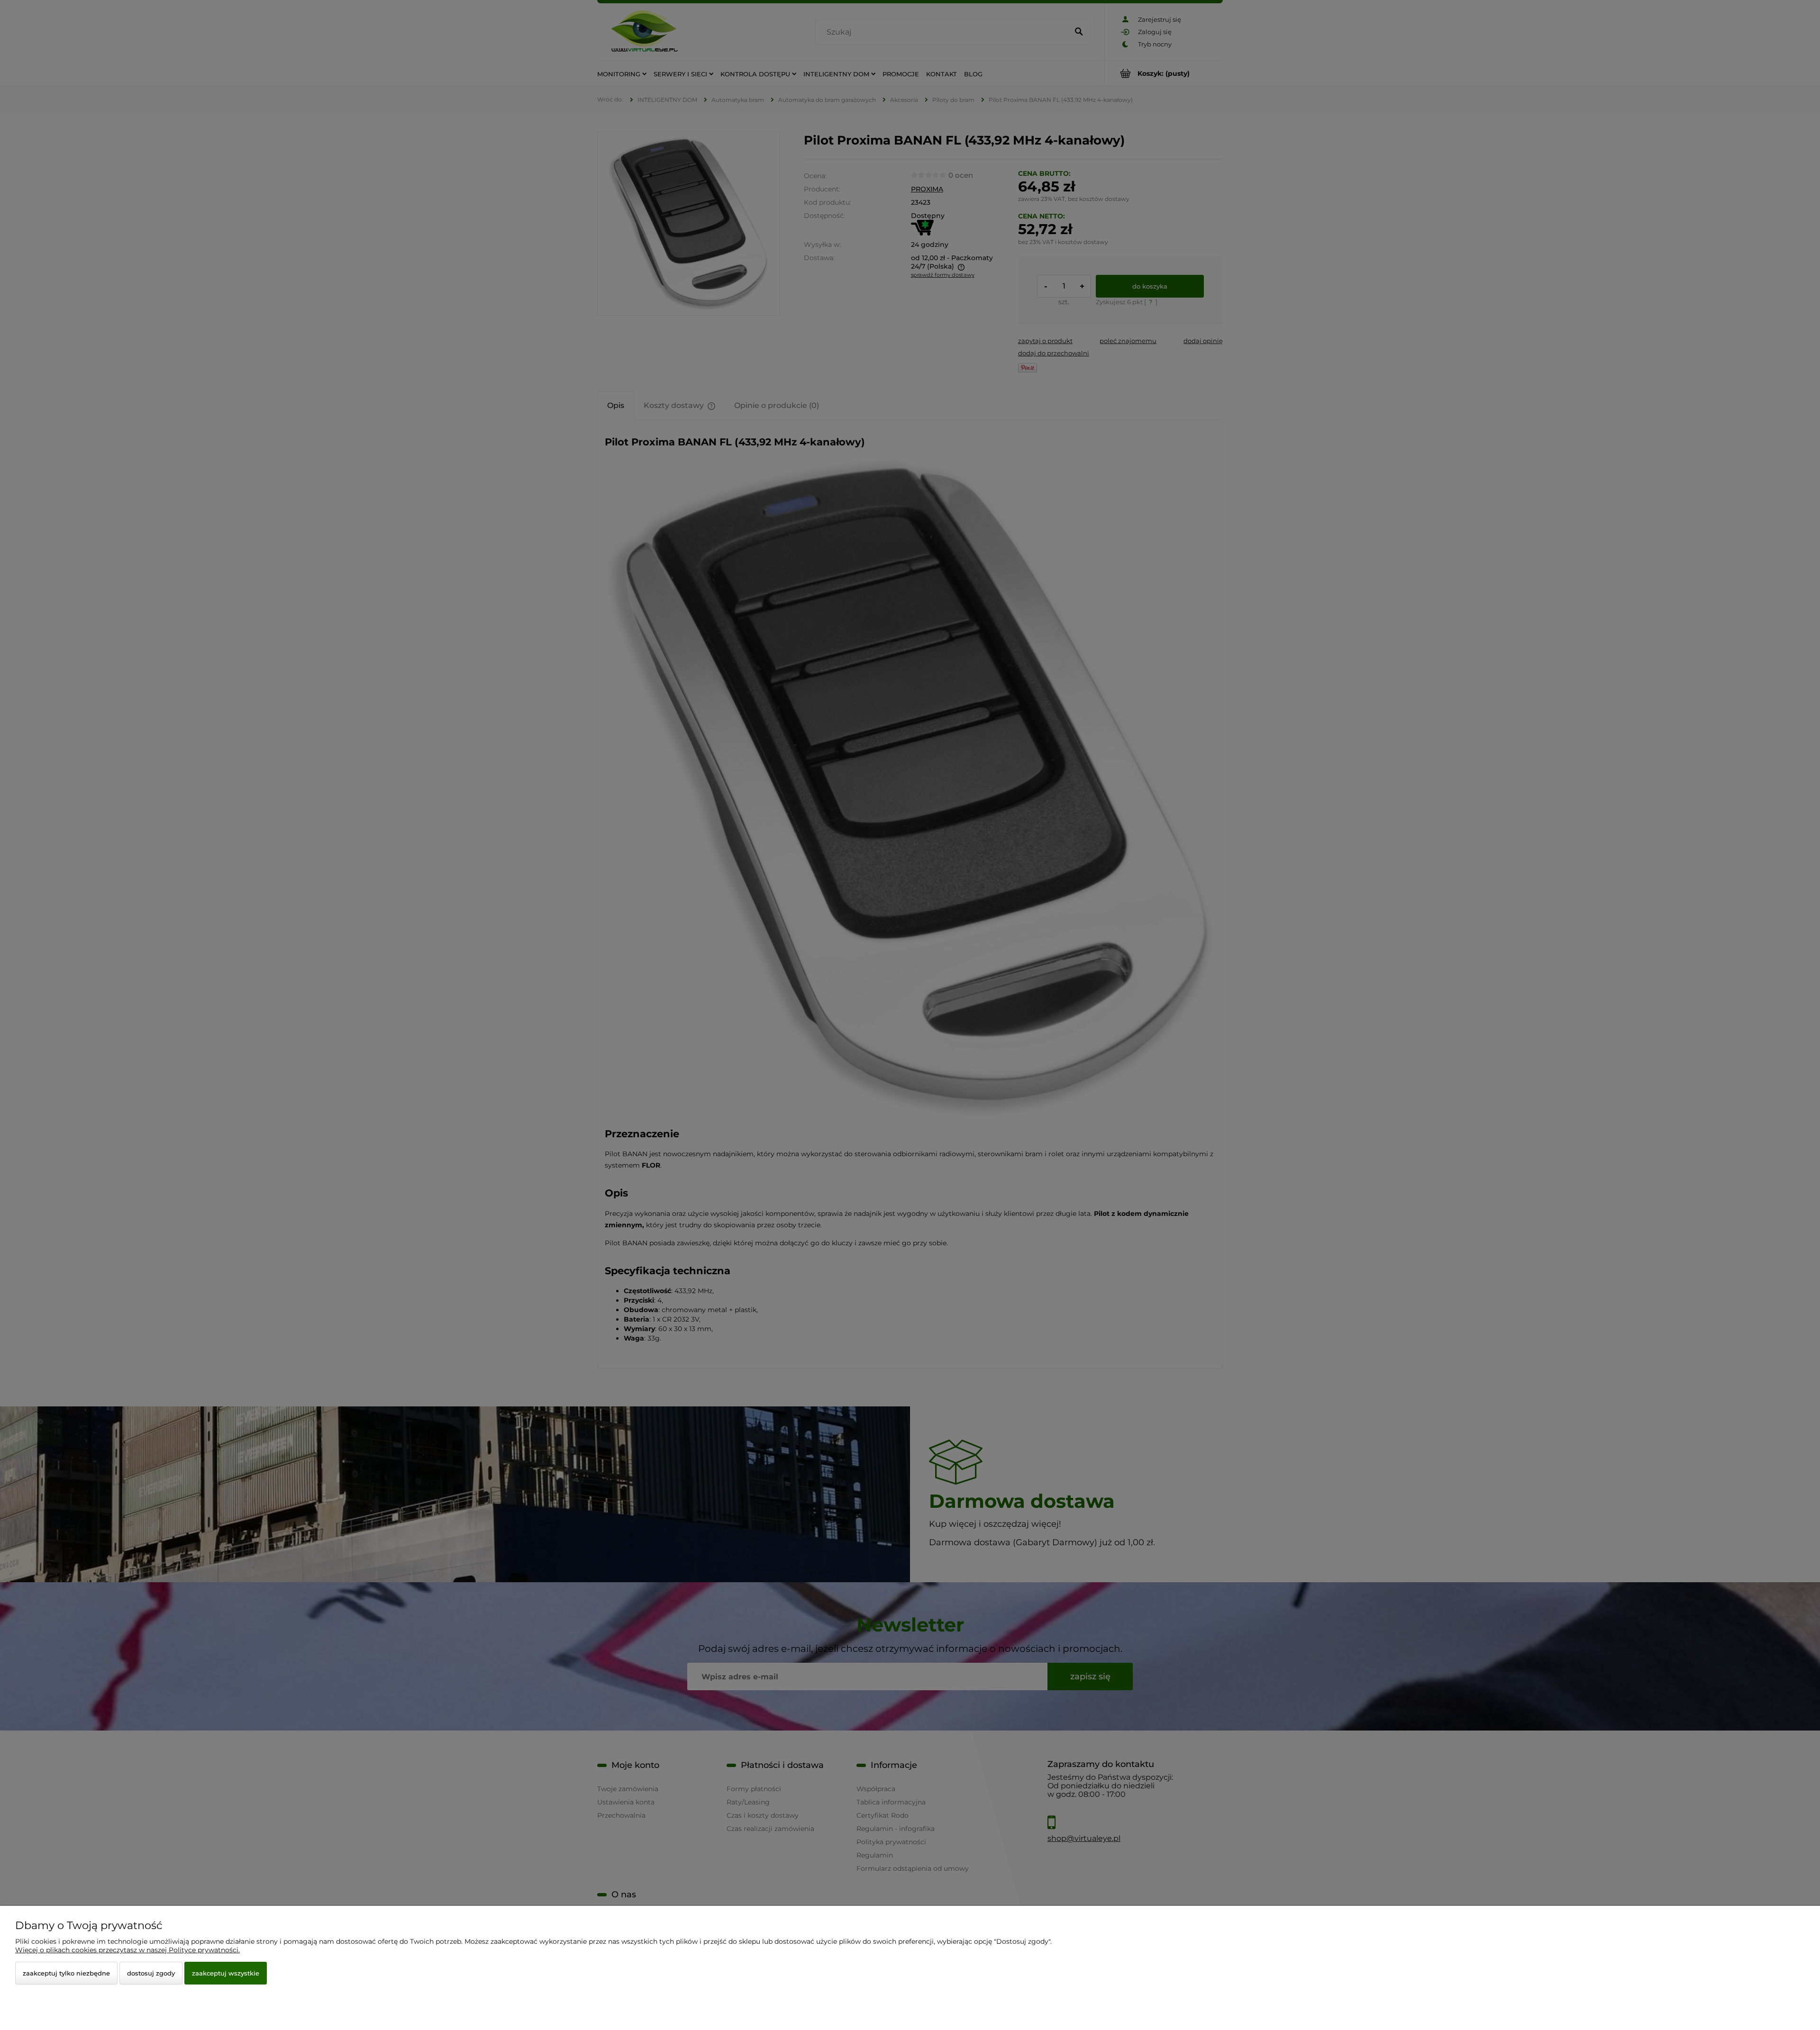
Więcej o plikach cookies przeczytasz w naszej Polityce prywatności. (127, 1950)
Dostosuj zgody (151, 1973)
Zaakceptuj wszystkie (226, 1973)
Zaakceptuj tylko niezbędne (66, 1973)
